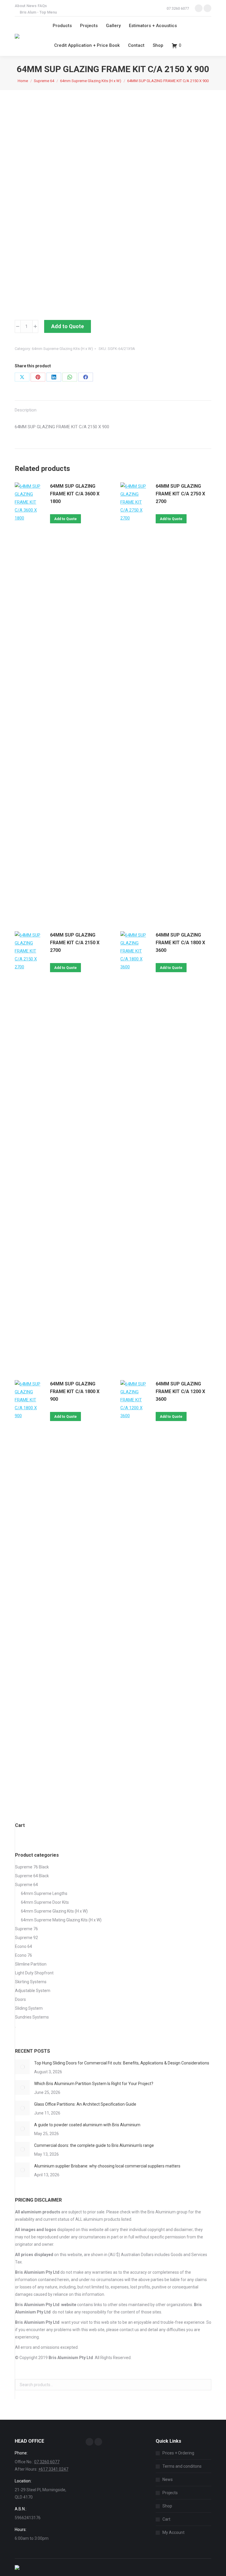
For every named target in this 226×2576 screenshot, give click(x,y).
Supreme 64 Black (32, 1876)
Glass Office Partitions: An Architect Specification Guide (85, 2104)
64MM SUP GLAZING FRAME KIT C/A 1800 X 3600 (180, 943)
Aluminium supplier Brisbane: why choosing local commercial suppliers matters (108, 2166)
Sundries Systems (32, 2017)
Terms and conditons (182, 2466)
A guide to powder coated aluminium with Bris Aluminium (87, 2125)
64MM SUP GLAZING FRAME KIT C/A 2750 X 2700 (180, 494)
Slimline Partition (31, 1964)
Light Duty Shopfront (34, 1973)
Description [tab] (26, 410)
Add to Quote (68, 326)
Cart (166, 2519)
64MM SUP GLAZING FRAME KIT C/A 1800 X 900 (75, 1391)
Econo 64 (24, 1946)
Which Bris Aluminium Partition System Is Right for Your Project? (94, 2084)
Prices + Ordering (178, 2453)
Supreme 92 (26, 1938)
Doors (20, 1999)
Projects (170, 2493)
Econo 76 (24, 1955)
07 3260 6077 (178, 8)
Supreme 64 (26, 1885)
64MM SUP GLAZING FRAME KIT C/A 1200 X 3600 (180, 1391)
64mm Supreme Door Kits (45, 1902)
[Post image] (22, 2067)
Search (205, 2385)
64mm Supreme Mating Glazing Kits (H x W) (61, 1920)
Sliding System (29, 2008)
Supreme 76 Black (32, 1867)
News (168, 2479)
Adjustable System (33, 1991)
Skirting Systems (31, 1982)
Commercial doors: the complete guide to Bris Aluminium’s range (94, 2145)
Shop (167, 2506)
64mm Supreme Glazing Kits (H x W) (62, 349)
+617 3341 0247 (53, 2469)
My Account (173, 2532)
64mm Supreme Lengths (44, 1893)
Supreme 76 (26, 1929)
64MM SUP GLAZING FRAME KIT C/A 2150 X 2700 (75, 943)
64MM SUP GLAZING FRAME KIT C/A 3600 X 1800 (75, 494)
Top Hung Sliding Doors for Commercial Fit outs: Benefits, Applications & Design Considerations (122, 2063)
